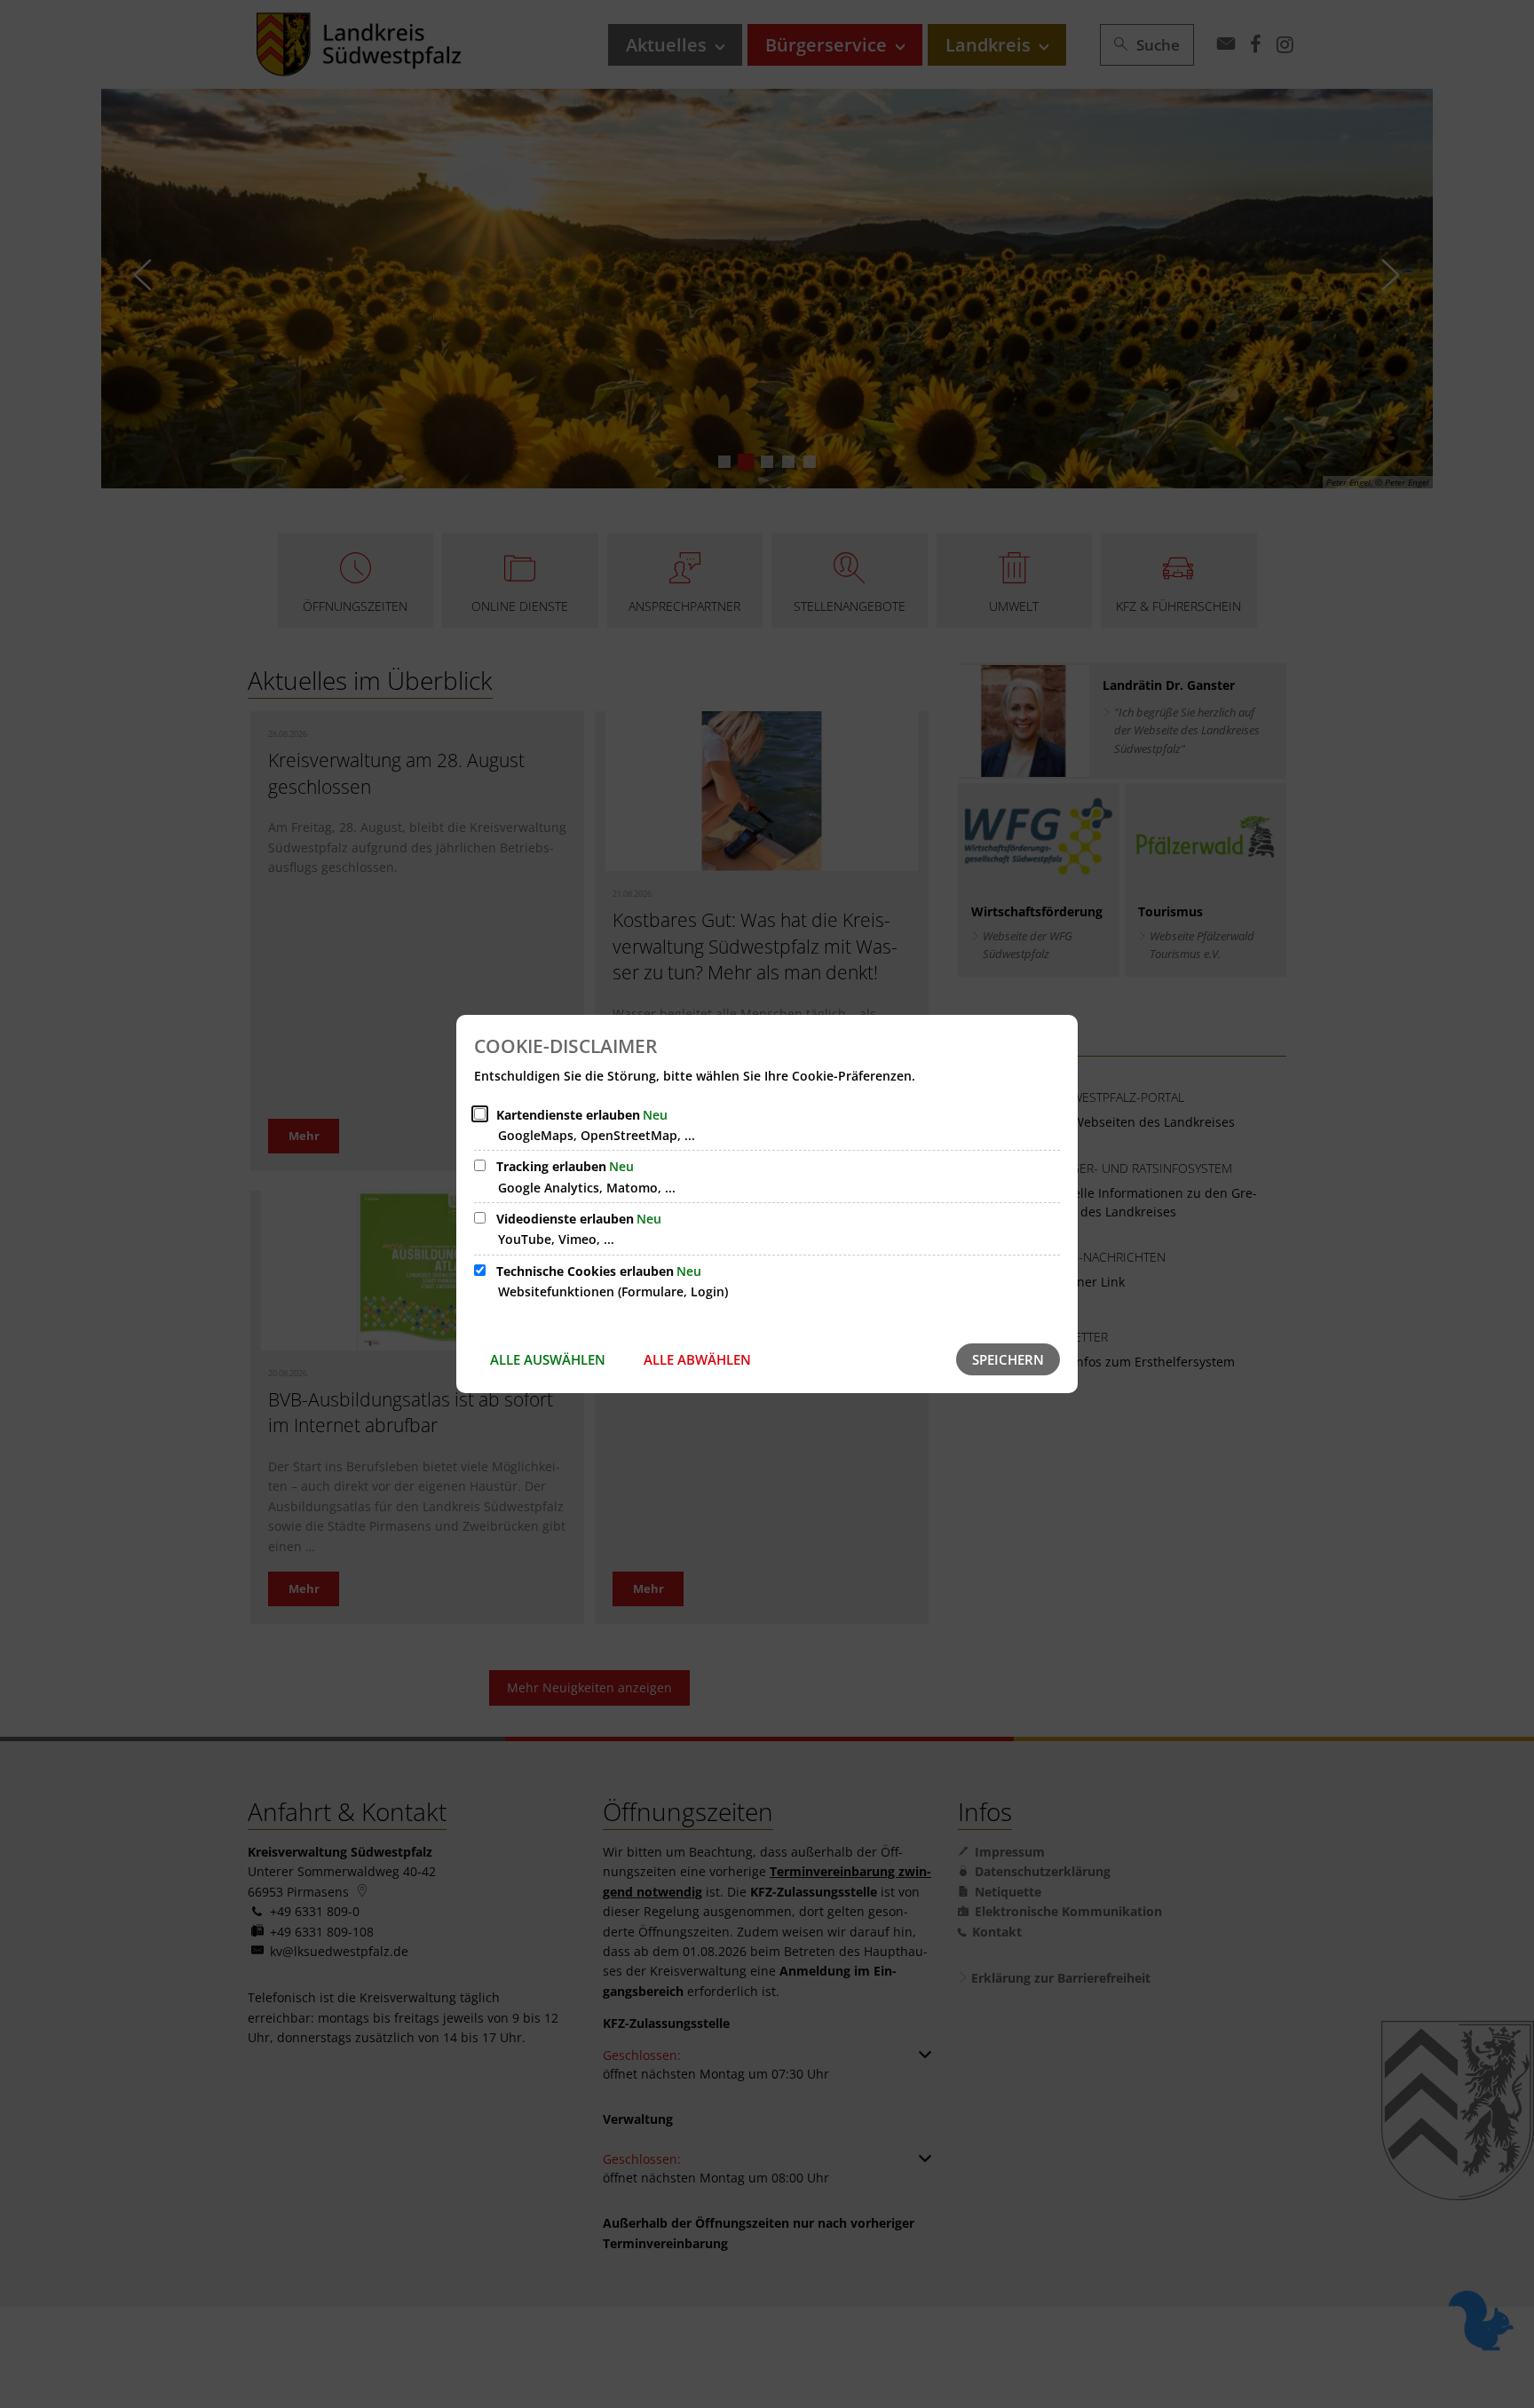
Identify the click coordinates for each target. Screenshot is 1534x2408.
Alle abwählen (697, 1359)
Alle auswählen (548, 1359)
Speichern (1008, 1359)
